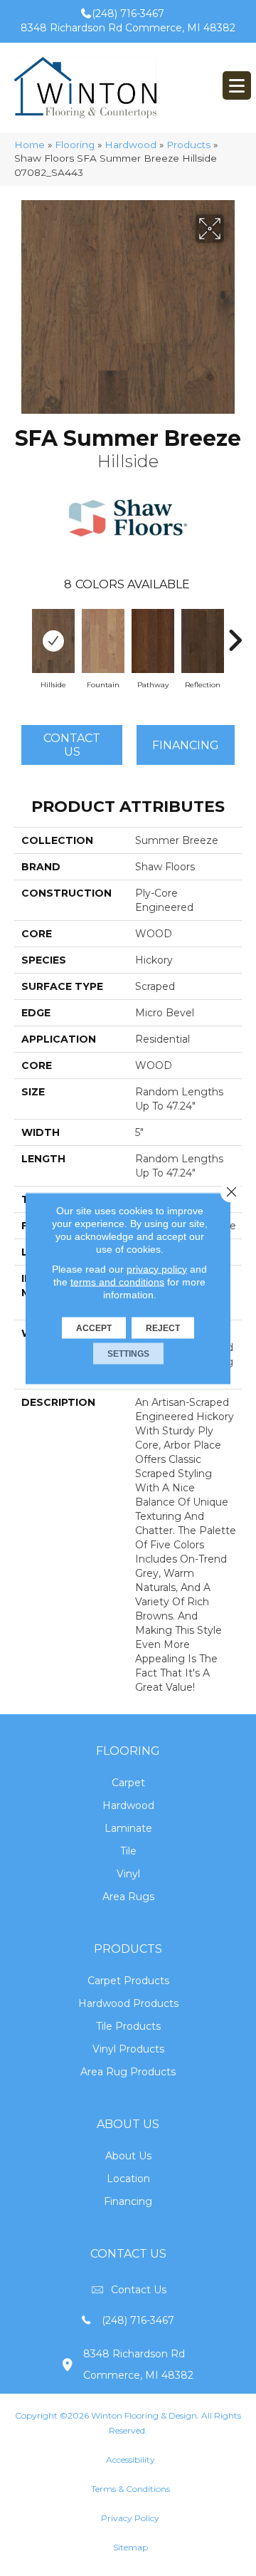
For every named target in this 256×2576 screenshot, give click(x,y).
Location (128, 2179)
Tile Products (128, 2026)
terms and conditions (117, 1281)
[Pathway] (153, 641)
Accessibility (130, 2460)
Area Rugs (128, 1897)
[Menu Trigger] (237, 85)
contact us (139, 2290)
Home (30, 145)
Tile (128, 1851)
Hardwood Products (128, 2003)
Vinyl (128, 1874)
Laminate (128, 1828)
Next (235, 633)
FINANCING (186, 745)
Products (188, 145)
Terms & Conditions (130, 2489)
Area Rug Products (128, 2072)
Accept (94, 1328)
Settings (128, 1353)
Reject (163, 1328)
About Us (128, 2156)
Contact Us (72, 745)
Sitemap (130, 2547)
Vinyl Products (128, 2049)
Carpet (128, 1783)
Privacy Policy (130, 2518)
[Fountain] (103, 641)
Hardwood (130, 145)
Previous (21, 633)
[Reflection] (203, 641)
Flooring (75, 145)
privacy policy (157, 1268)
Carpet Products (128, 1981)
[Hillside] (53, 641)
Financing (128, 2201)
